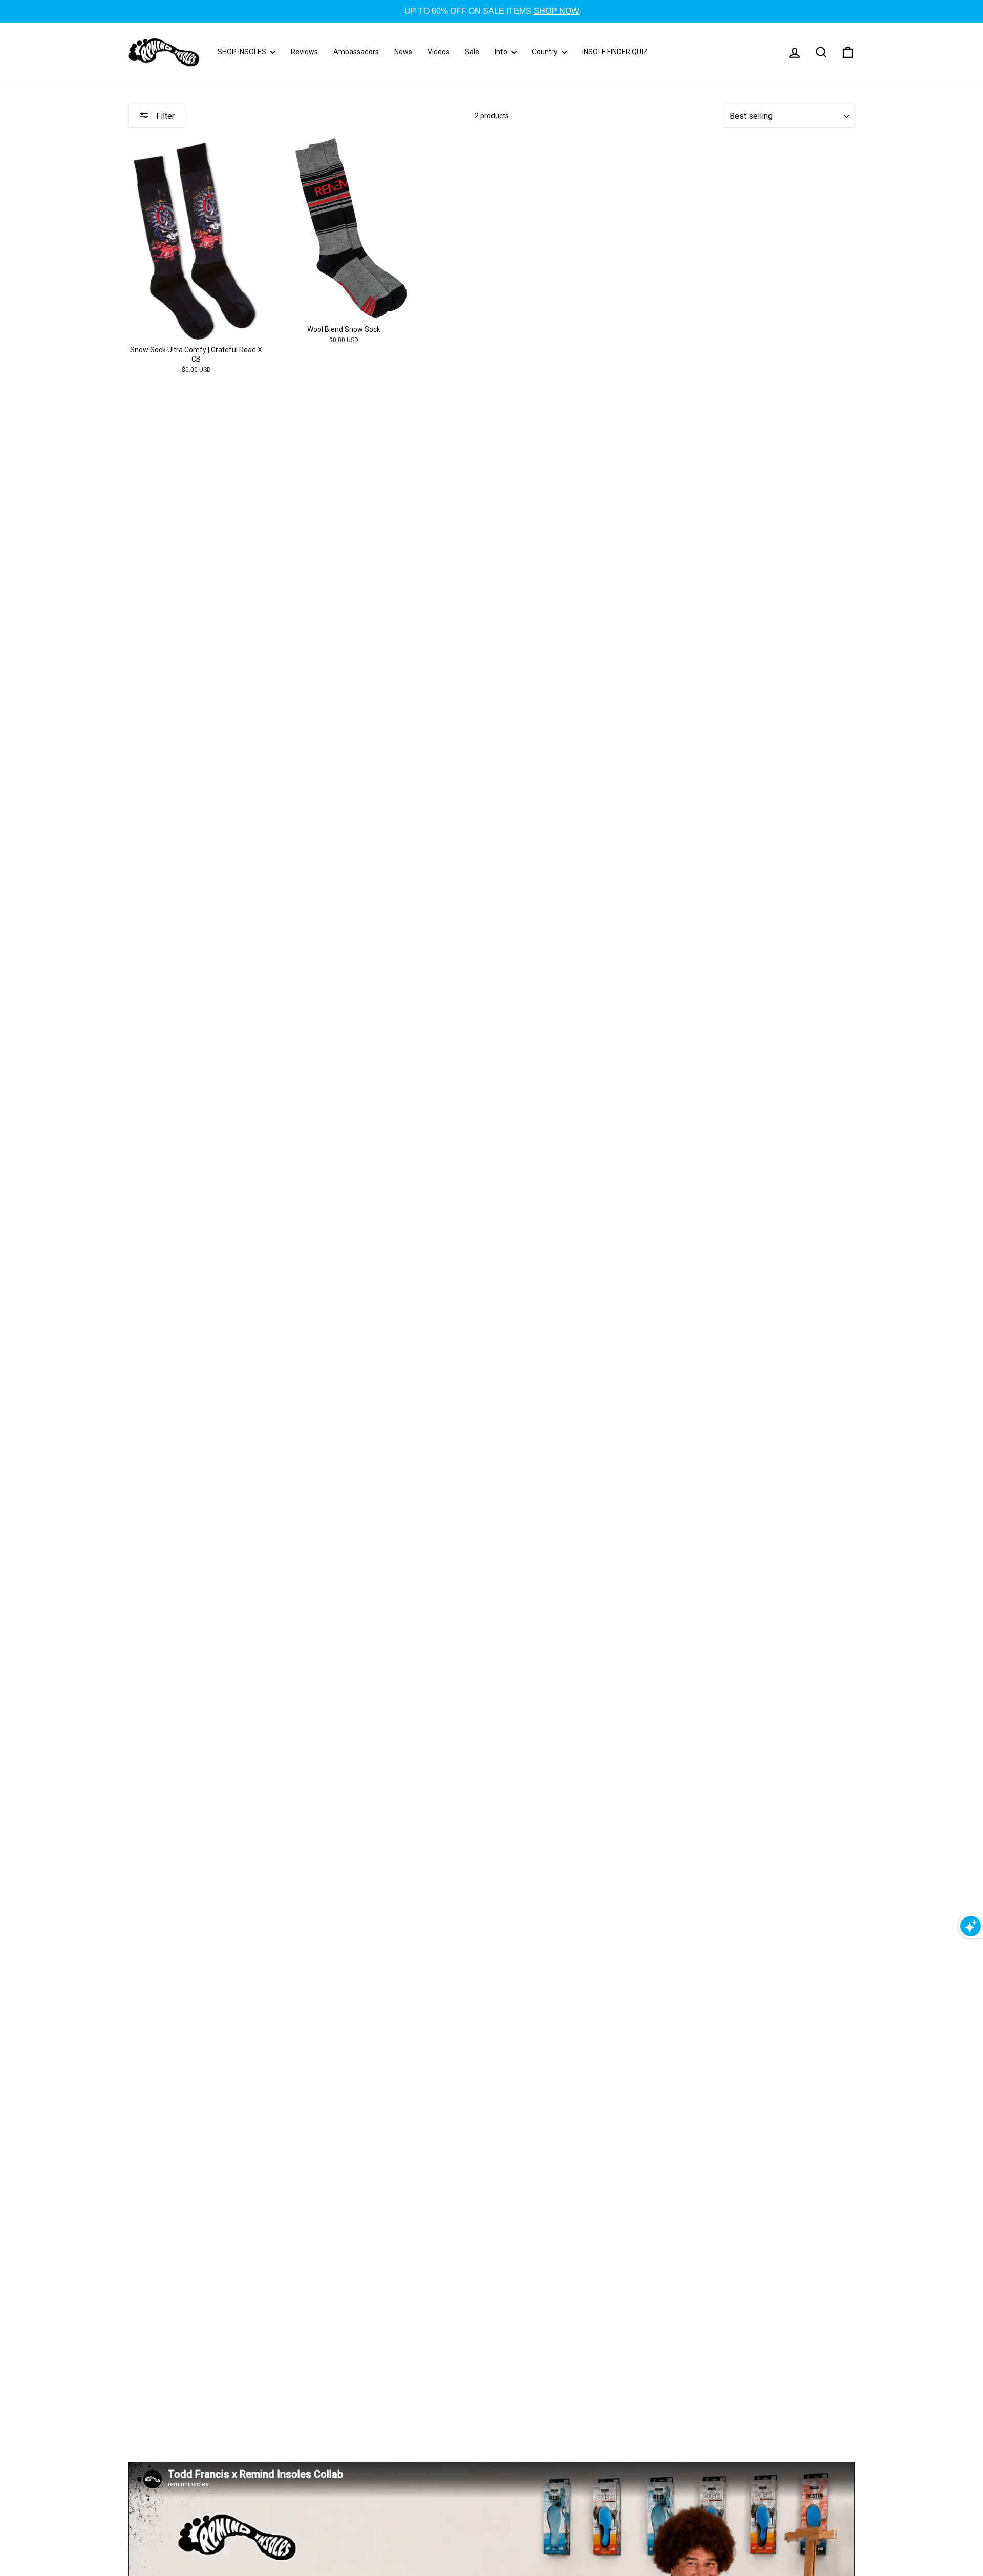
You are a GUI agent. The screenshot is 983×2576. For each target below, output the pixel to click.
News (403, 52)
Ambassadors (356, 52)
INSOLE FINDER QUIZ (615, 52)
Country (546, 52)
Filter (164, 116)
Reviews (304, 52)
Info (502, 52)
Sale (472, 52)
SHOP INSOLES (243, 52)
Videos (439, 52)
